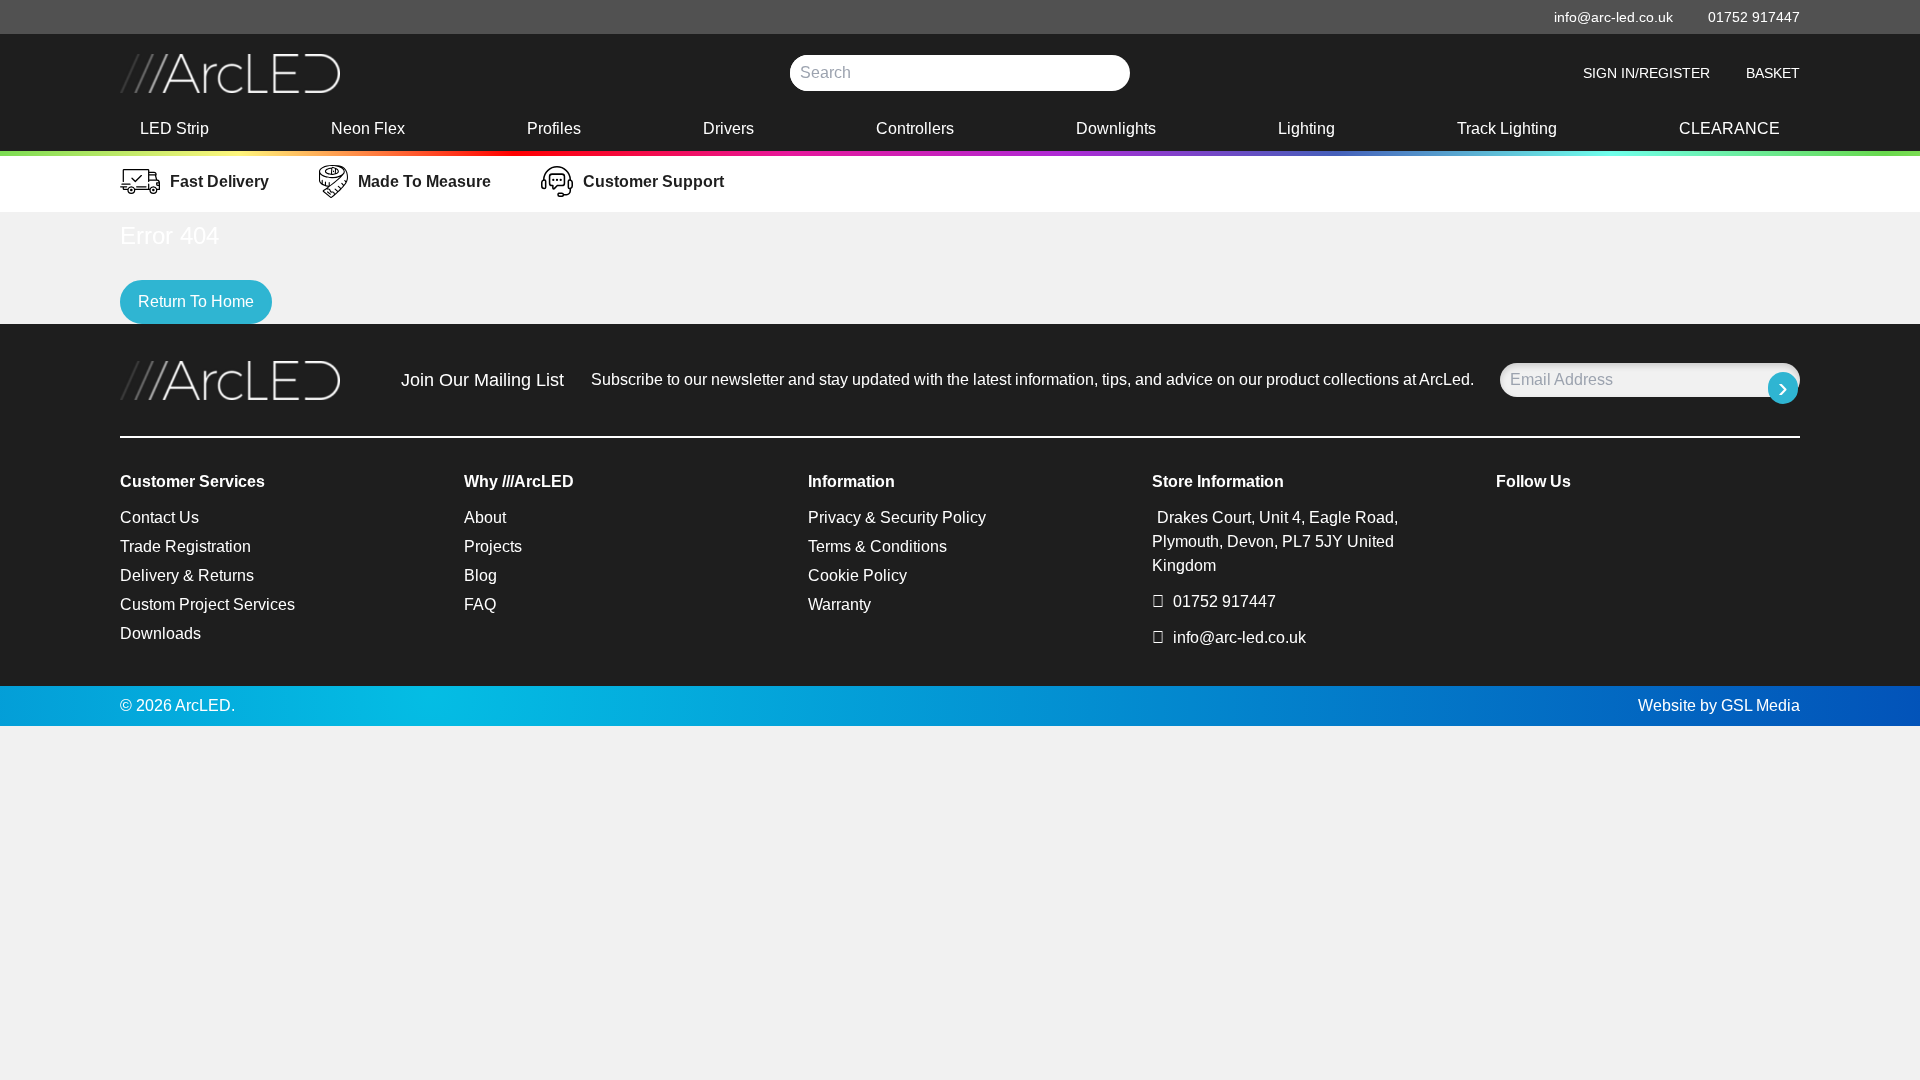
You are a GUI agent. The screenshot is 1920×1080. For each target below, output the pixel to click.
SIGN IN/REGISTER (1646, 73)
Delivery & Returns (187, 575)
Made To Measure (424, 181)
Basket (1773, 73)
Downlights (1116, 128)
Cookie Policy (857, 575)
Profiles (554, 128)
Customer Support (653, 181)
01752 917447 (1222, 601)
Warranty (839, 604)
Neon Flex (368, 128)
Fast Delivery (219, 181)
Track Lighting (1507, 128)
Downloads (160, 633)
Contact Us (159, 517)
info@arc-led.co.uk (1239, 637)
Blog (480, 575)
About (485, 517)
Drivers (728, 128)
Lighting (1306, 128)
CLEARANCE (1729, 128)
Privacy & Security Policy (897, 517)
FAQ (480, 604)
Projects (493, 546)
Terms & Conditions (877, 546)
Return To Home (196, 301)
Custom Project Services (207, 604)
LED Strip (174, 128)
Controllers (915, 128)
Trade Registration (185, 546)
